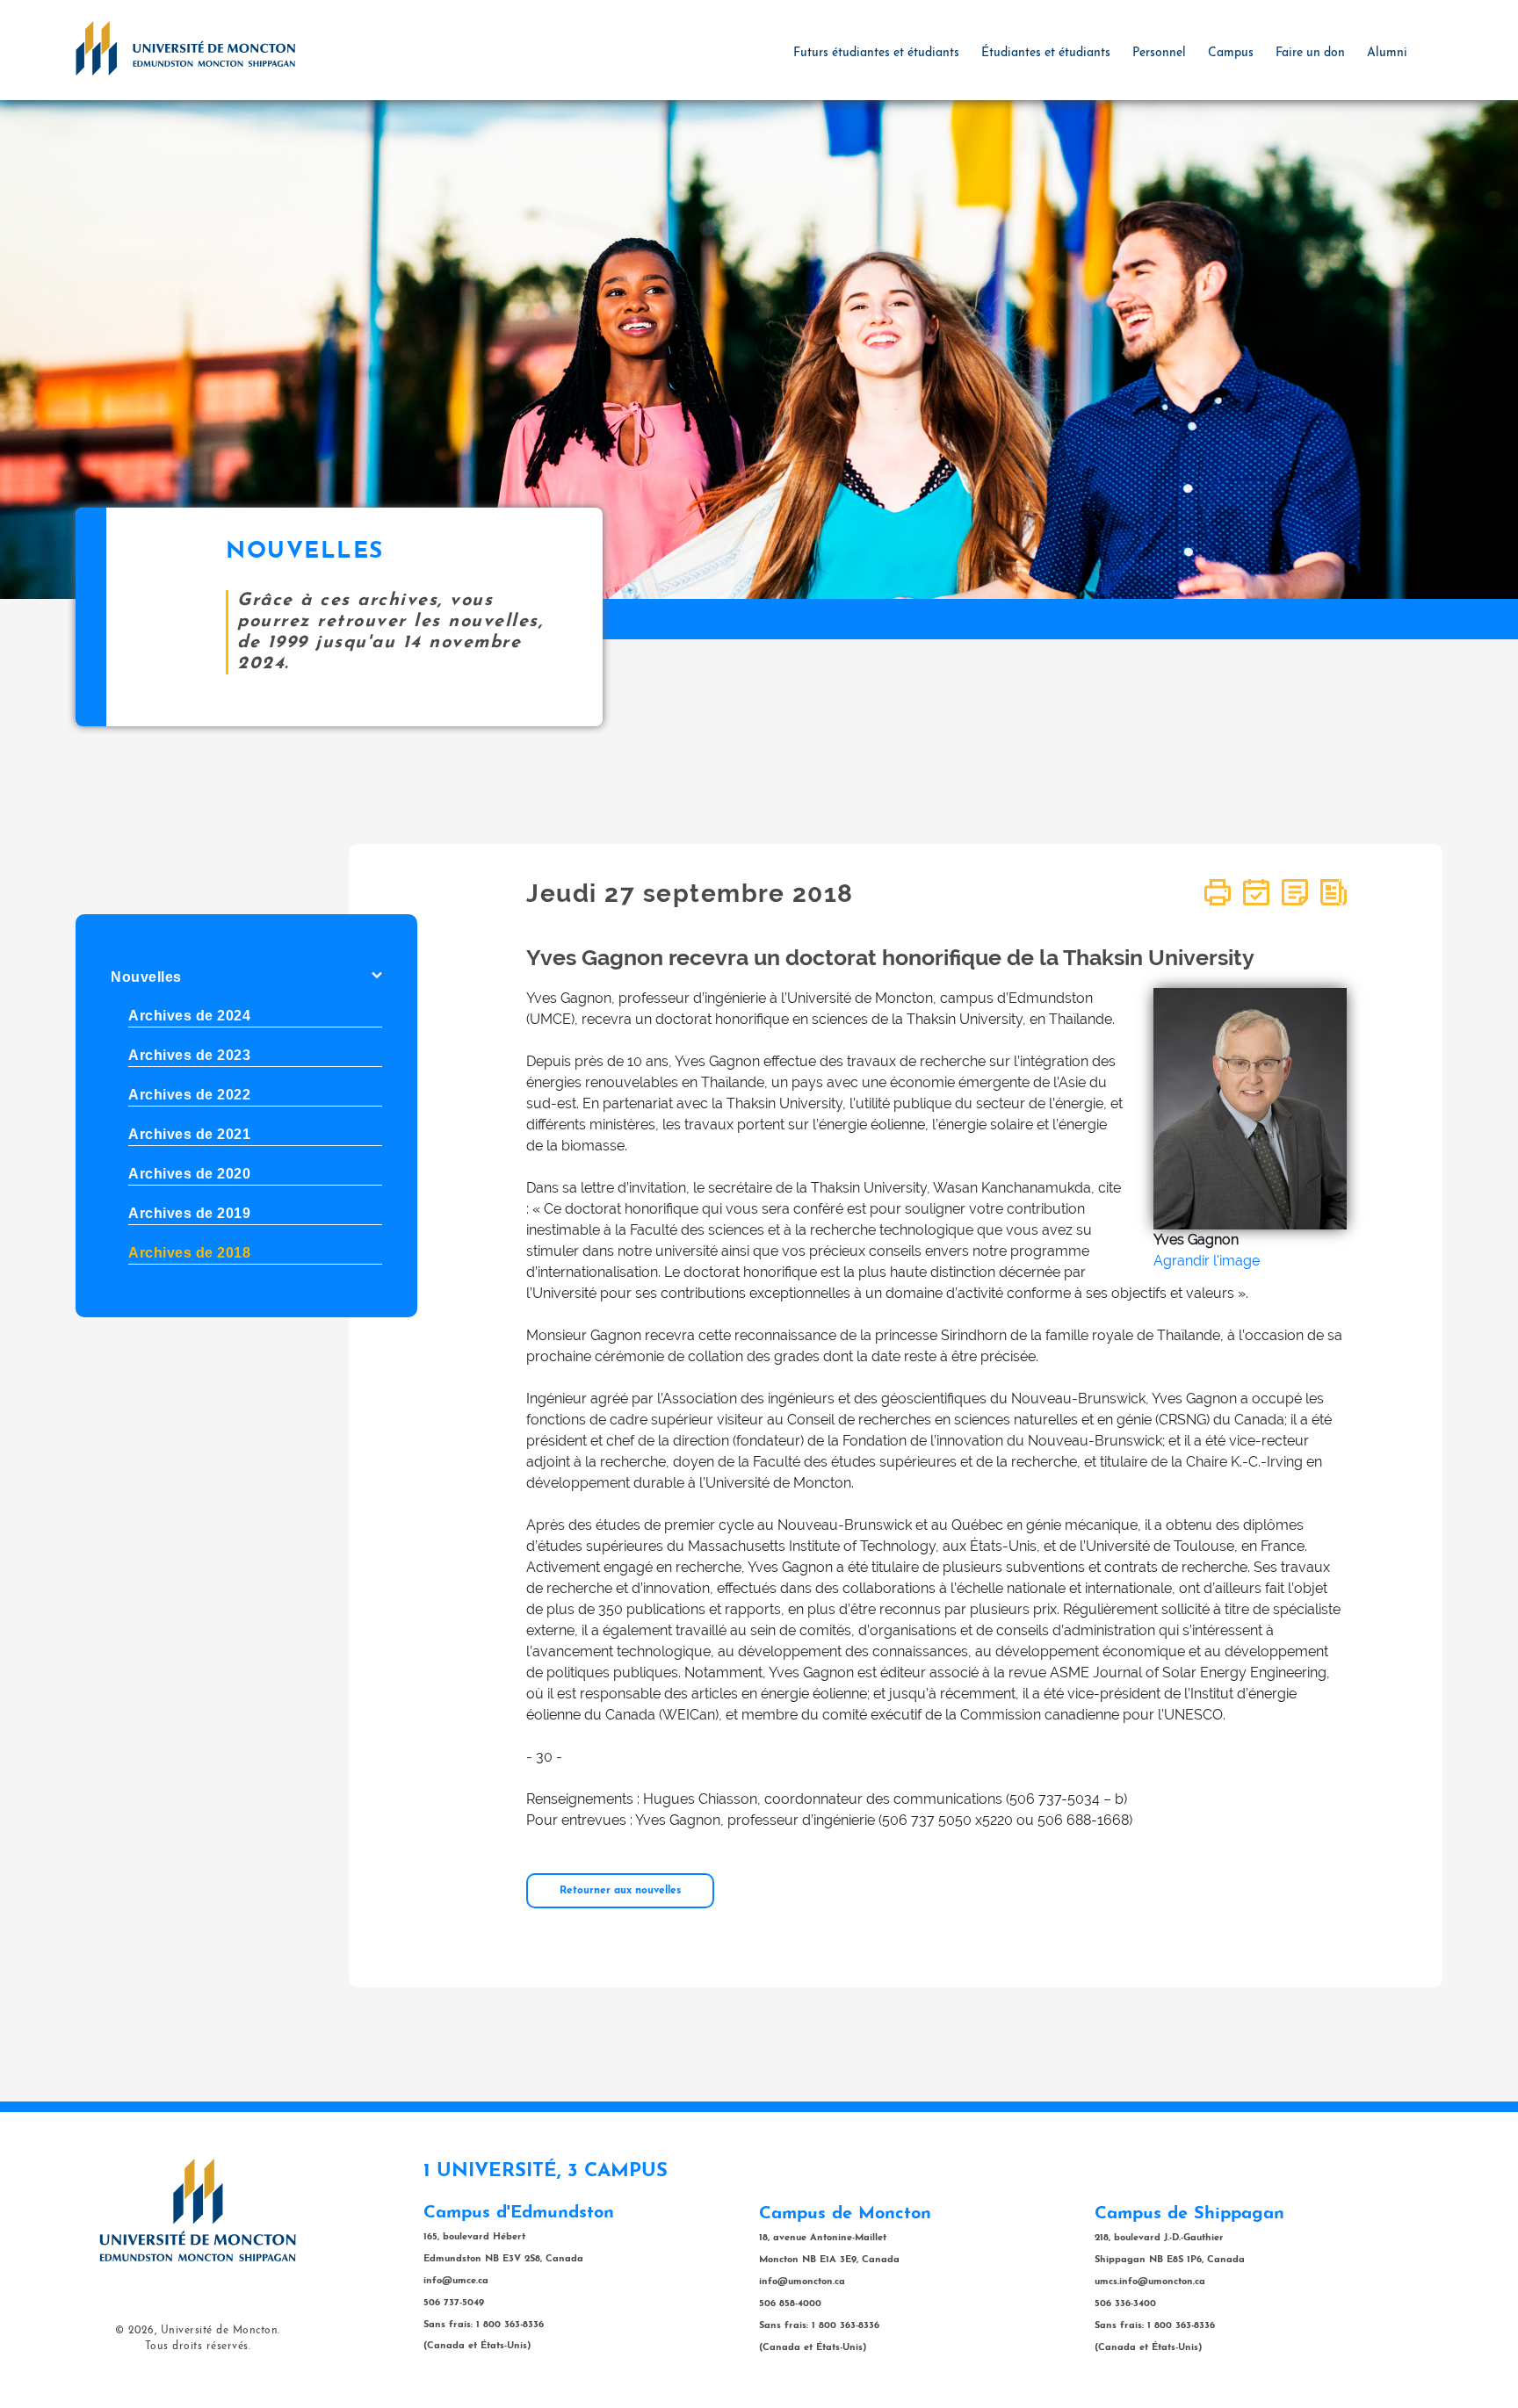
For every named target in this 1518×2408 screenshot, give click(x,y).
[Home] (185, 47)
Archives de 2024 (189, 1016)
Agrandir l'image (1207, 1261)
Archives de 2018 (189, 1253)
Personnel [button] (1159, 53)
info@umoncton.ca (802, 2282)
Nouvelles (146, 977)
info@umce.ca (456, 2281)
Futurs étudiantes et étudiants (876, 53)
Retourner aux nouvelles (620, 1891)
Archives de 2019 (189, 1213)
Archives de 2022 (189, 1095)
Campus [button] (1231, 53)
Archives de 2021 (189, 1134)
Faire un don (1310, 53)
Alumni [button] (1387, 53)
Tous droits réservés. (198, 2347)
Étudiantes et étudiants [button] (1046, 53)
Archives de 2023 (189, 1055)
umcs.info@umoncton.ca (1150, 2282)
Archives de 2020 (189, 1174)
